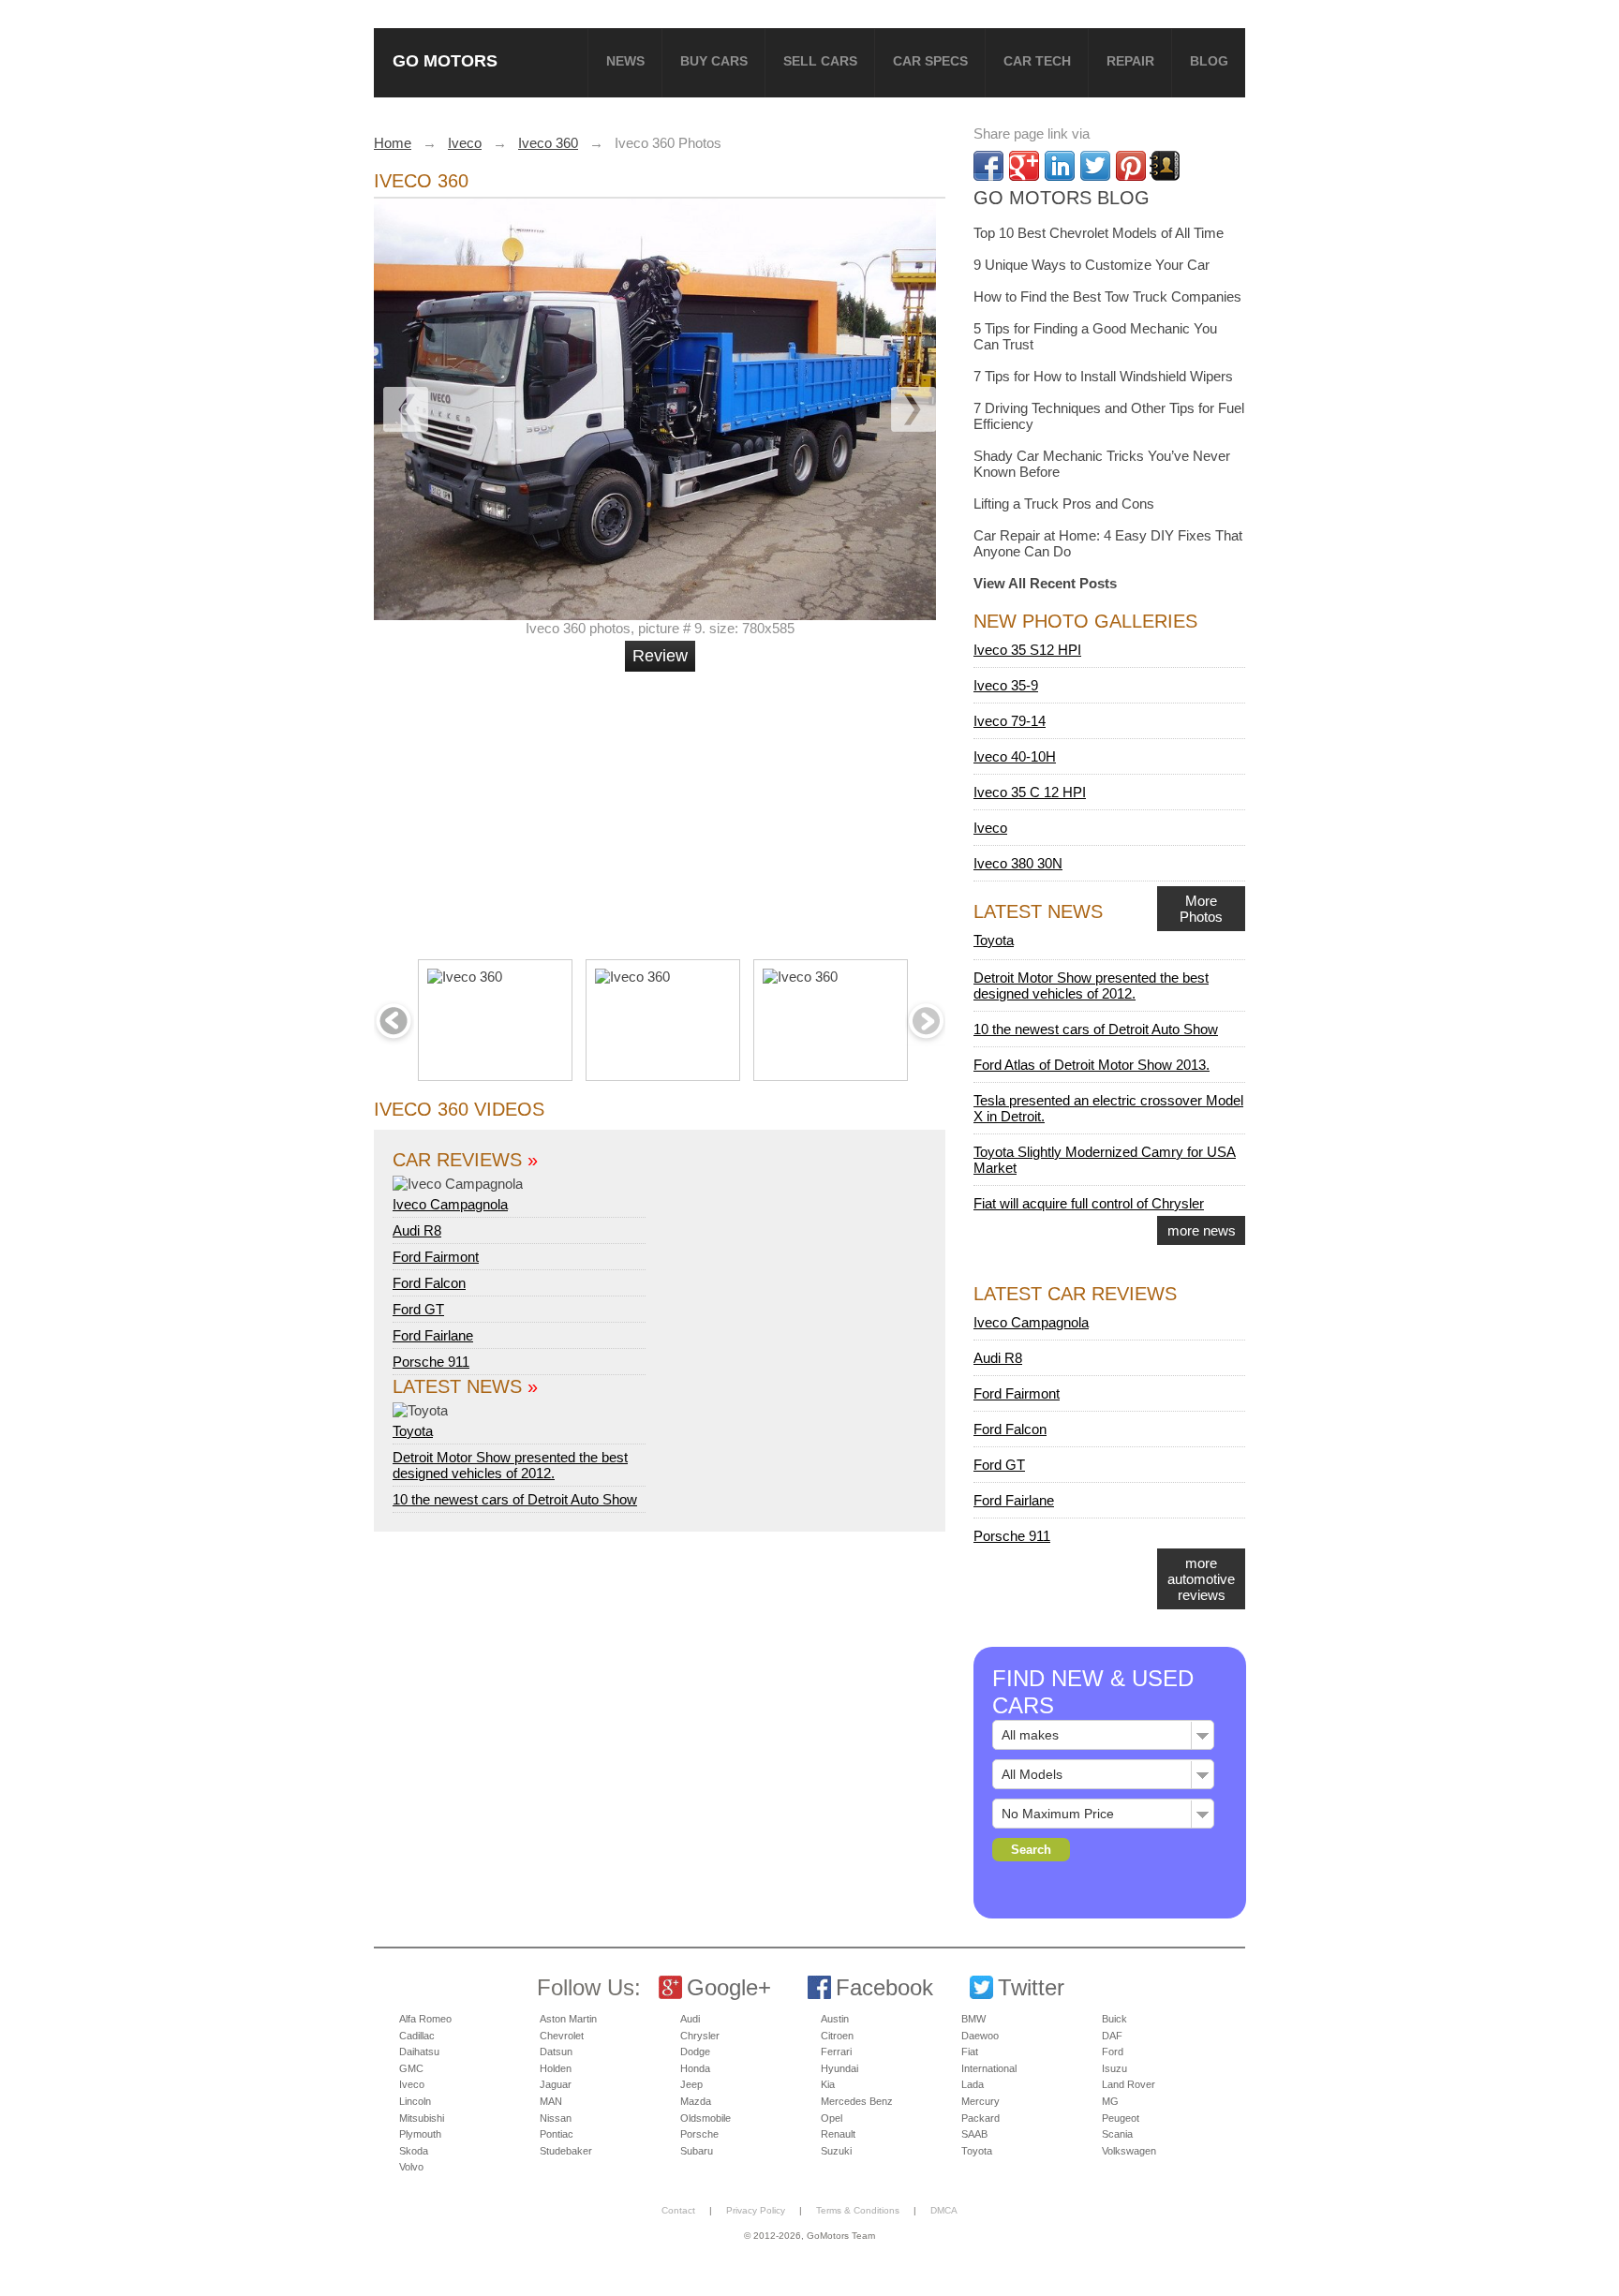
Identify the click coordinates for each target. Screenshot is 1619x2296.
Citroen (837, 2036)
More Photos (1201, 909)
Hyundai (839, 2068)
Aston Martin (568, 2019)
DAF (1112, 2036)
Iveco (990, 828)
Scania (1117, 2134)
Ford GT (418, 1309)
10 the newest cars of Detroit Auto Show (515, 1499)
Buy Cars (714, 61)
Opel (832, 2118)
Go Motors (445, 60)
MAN (551, 2101)
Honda (695, 2068)
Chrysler (700, 2036)
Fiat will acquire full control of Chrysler (1089, 1203)
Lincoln (415, 2101)
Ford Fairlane (433, 1335)
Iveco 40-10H (1015, 756)
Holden (556, 2068)
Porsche (699, 2134)
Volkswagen (1129, 2151)
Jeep (691, 2084)
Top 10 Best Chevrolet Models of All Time (1099, 233)
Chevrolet (562, 2036)
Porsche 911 (431, 1362)
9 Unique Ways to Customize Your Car (1092, 265)
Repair (1130, 61)
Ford (1113, 2052)
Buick (1114, 2019)
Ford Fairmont (436, 1257)
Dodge (695, 2052)
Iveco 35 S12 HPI (1027, 650)
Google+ (729, 1987)
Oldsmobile (706, 2118)
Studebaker (566, 2151)
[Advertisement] (662, 807)
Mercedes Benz (857, 2101)
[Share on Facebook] (988, 166)
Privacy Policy (756, 2210)
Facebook (884, 1987)
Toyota (413, 1431)
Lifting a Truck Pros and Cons (1064, 504)
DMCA (944, 2210)
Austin (835, 2019)
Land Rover (1129, 2084)
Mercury (980, 2101)
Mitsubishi (422, 2118)
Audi (690, 2019)
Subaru (697, 2151)
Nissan (556, 2118)
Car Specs (930, 61)
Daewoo (980, 2036)
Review (660, 656)
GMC (411, 2068)
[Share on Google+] (1024, 166)
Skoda (414, 2151)
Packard (980, 2118)
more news (1202, 1230)
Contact (678, 2210)
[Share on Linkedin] (1060, 166)
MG (1110, 2101)
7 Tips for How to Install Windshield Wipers (1103, 376)
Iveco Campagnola (450, 1204)
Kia (828, 2084)
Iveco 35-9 (1006, 685)
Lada (973, 2084)
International (989, 2068)
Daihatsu (419, 2052)
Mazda (696, 2101)
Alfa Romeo (425, 2019)
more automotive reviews (1201, 1579)
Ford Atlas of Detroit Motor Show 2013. (1092, 1065)
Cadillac (417, 2036)
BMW (973, 2019)
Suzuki (836, 2151)
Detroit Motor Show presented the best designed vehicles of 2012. (510, 1465)
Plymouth (420, 2134)
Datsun (556, 2052)
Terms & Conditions (858, 2210)
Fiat (970, 2052)
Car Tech (1037, 61)
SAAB (974, 2134)
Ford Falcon (429, 1283)
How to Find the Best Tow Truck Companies (1107, 296)
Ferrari (836, 2052)
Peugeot (1121, 2118)
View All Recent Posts (1045, 583)
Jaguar (556, 2084)
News (625, 61)
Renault (838, 2134)
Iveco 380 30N (1018, 863)
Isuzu (1114, 2068)
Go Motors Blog (1062, 198)
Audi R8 (417, 1230)
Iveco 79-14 (1010, 721)
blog (1209, 61)
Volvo (411, 2167)
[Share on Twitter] (1095, 166)
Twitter (1031, 1987)
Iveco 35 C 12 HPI (1030, 792)
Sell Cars (820, 61)
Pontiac (557, 2134)
